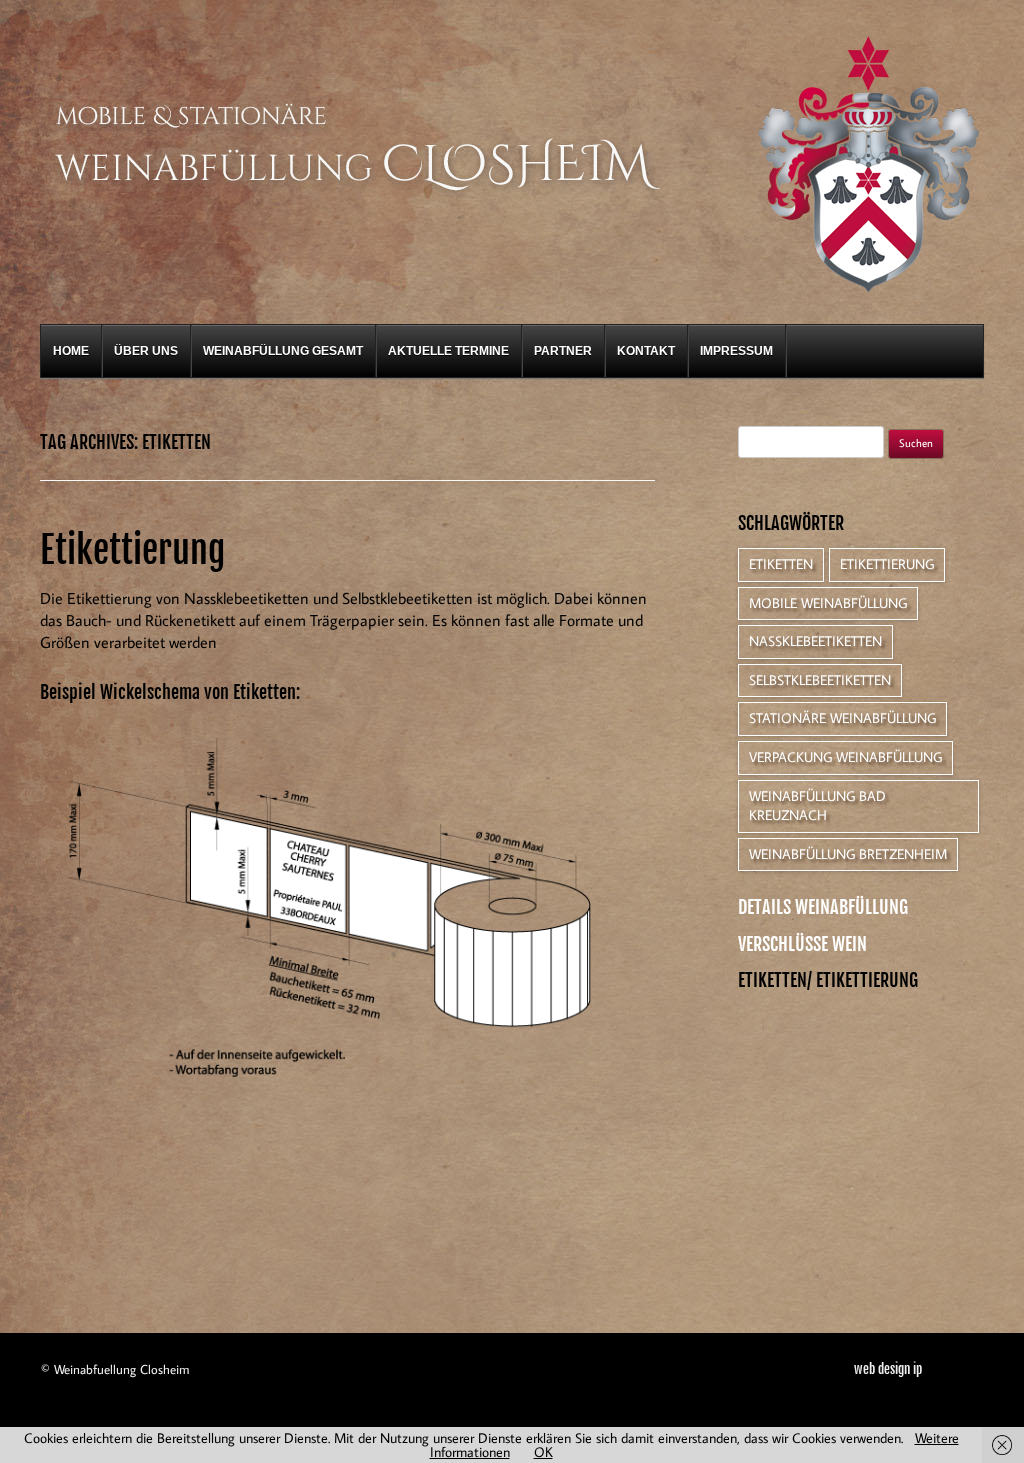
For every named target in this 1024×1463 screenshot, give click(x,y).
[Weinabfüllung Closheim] (358, 197)
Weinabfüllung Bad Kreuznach (817, 806)
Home (71, 351)
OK (543, 1452)
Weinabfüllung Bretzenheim (848, 854)
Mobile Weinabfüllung (828, 603)
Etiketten (781, 564)
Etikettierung (132, 550)
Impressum (736, 351)
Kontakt (646, 351)
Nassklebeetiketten (815, 641)
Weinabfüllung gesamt (283, 351)
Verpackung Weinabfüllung (845, 757)
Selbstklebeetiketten (820, 680)
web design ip (888, 1369)
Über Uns (146, 351)
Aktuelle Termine (448, 351)
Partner (563, 351)
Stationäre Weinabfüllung (842, 718)
